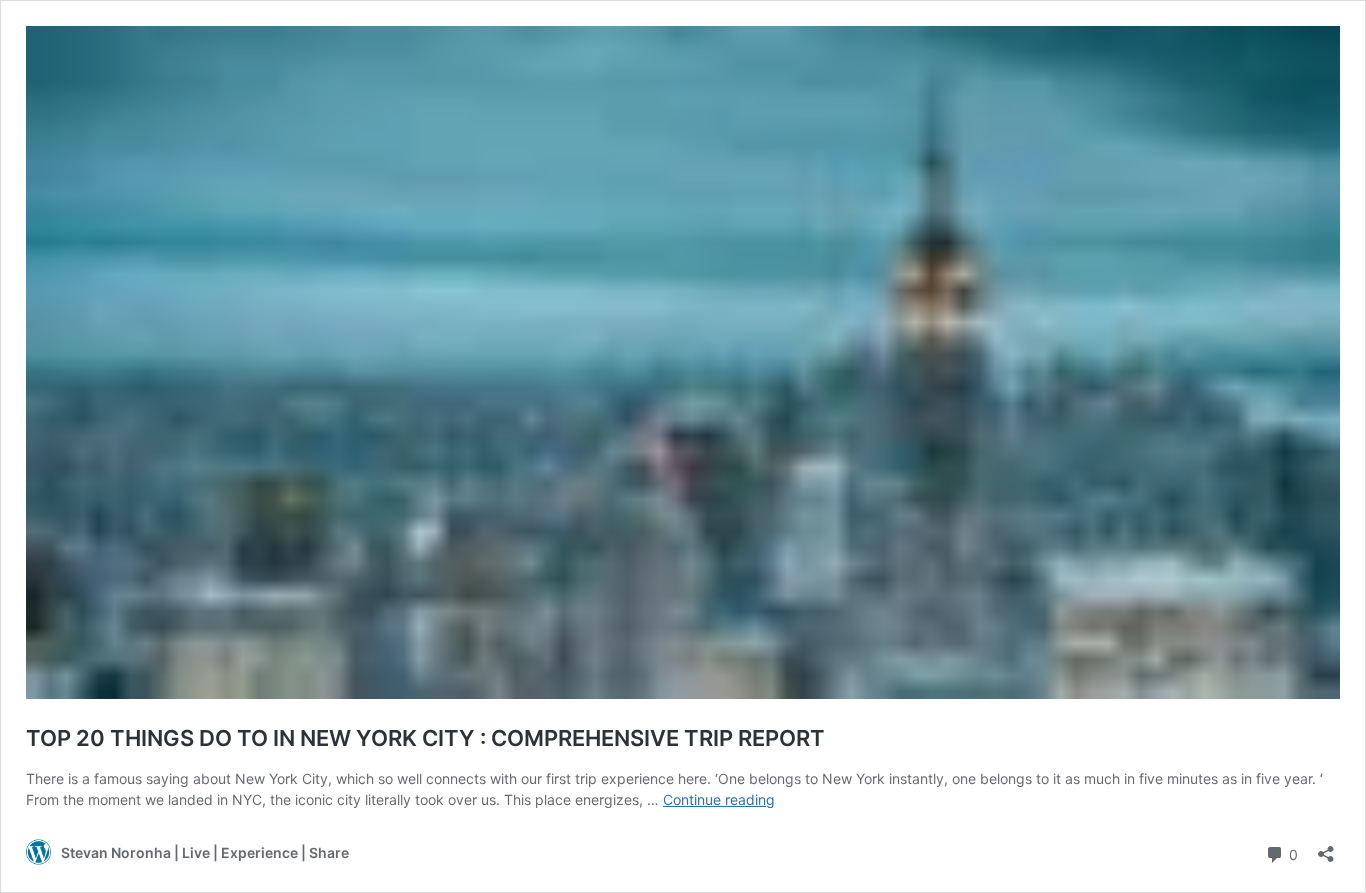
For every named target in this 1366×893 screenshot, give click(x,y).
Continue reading (719, 799)
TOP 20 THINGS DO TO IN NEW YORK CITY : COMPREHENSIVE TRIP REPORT (425, 738)
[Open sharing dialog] (1326, 847)
